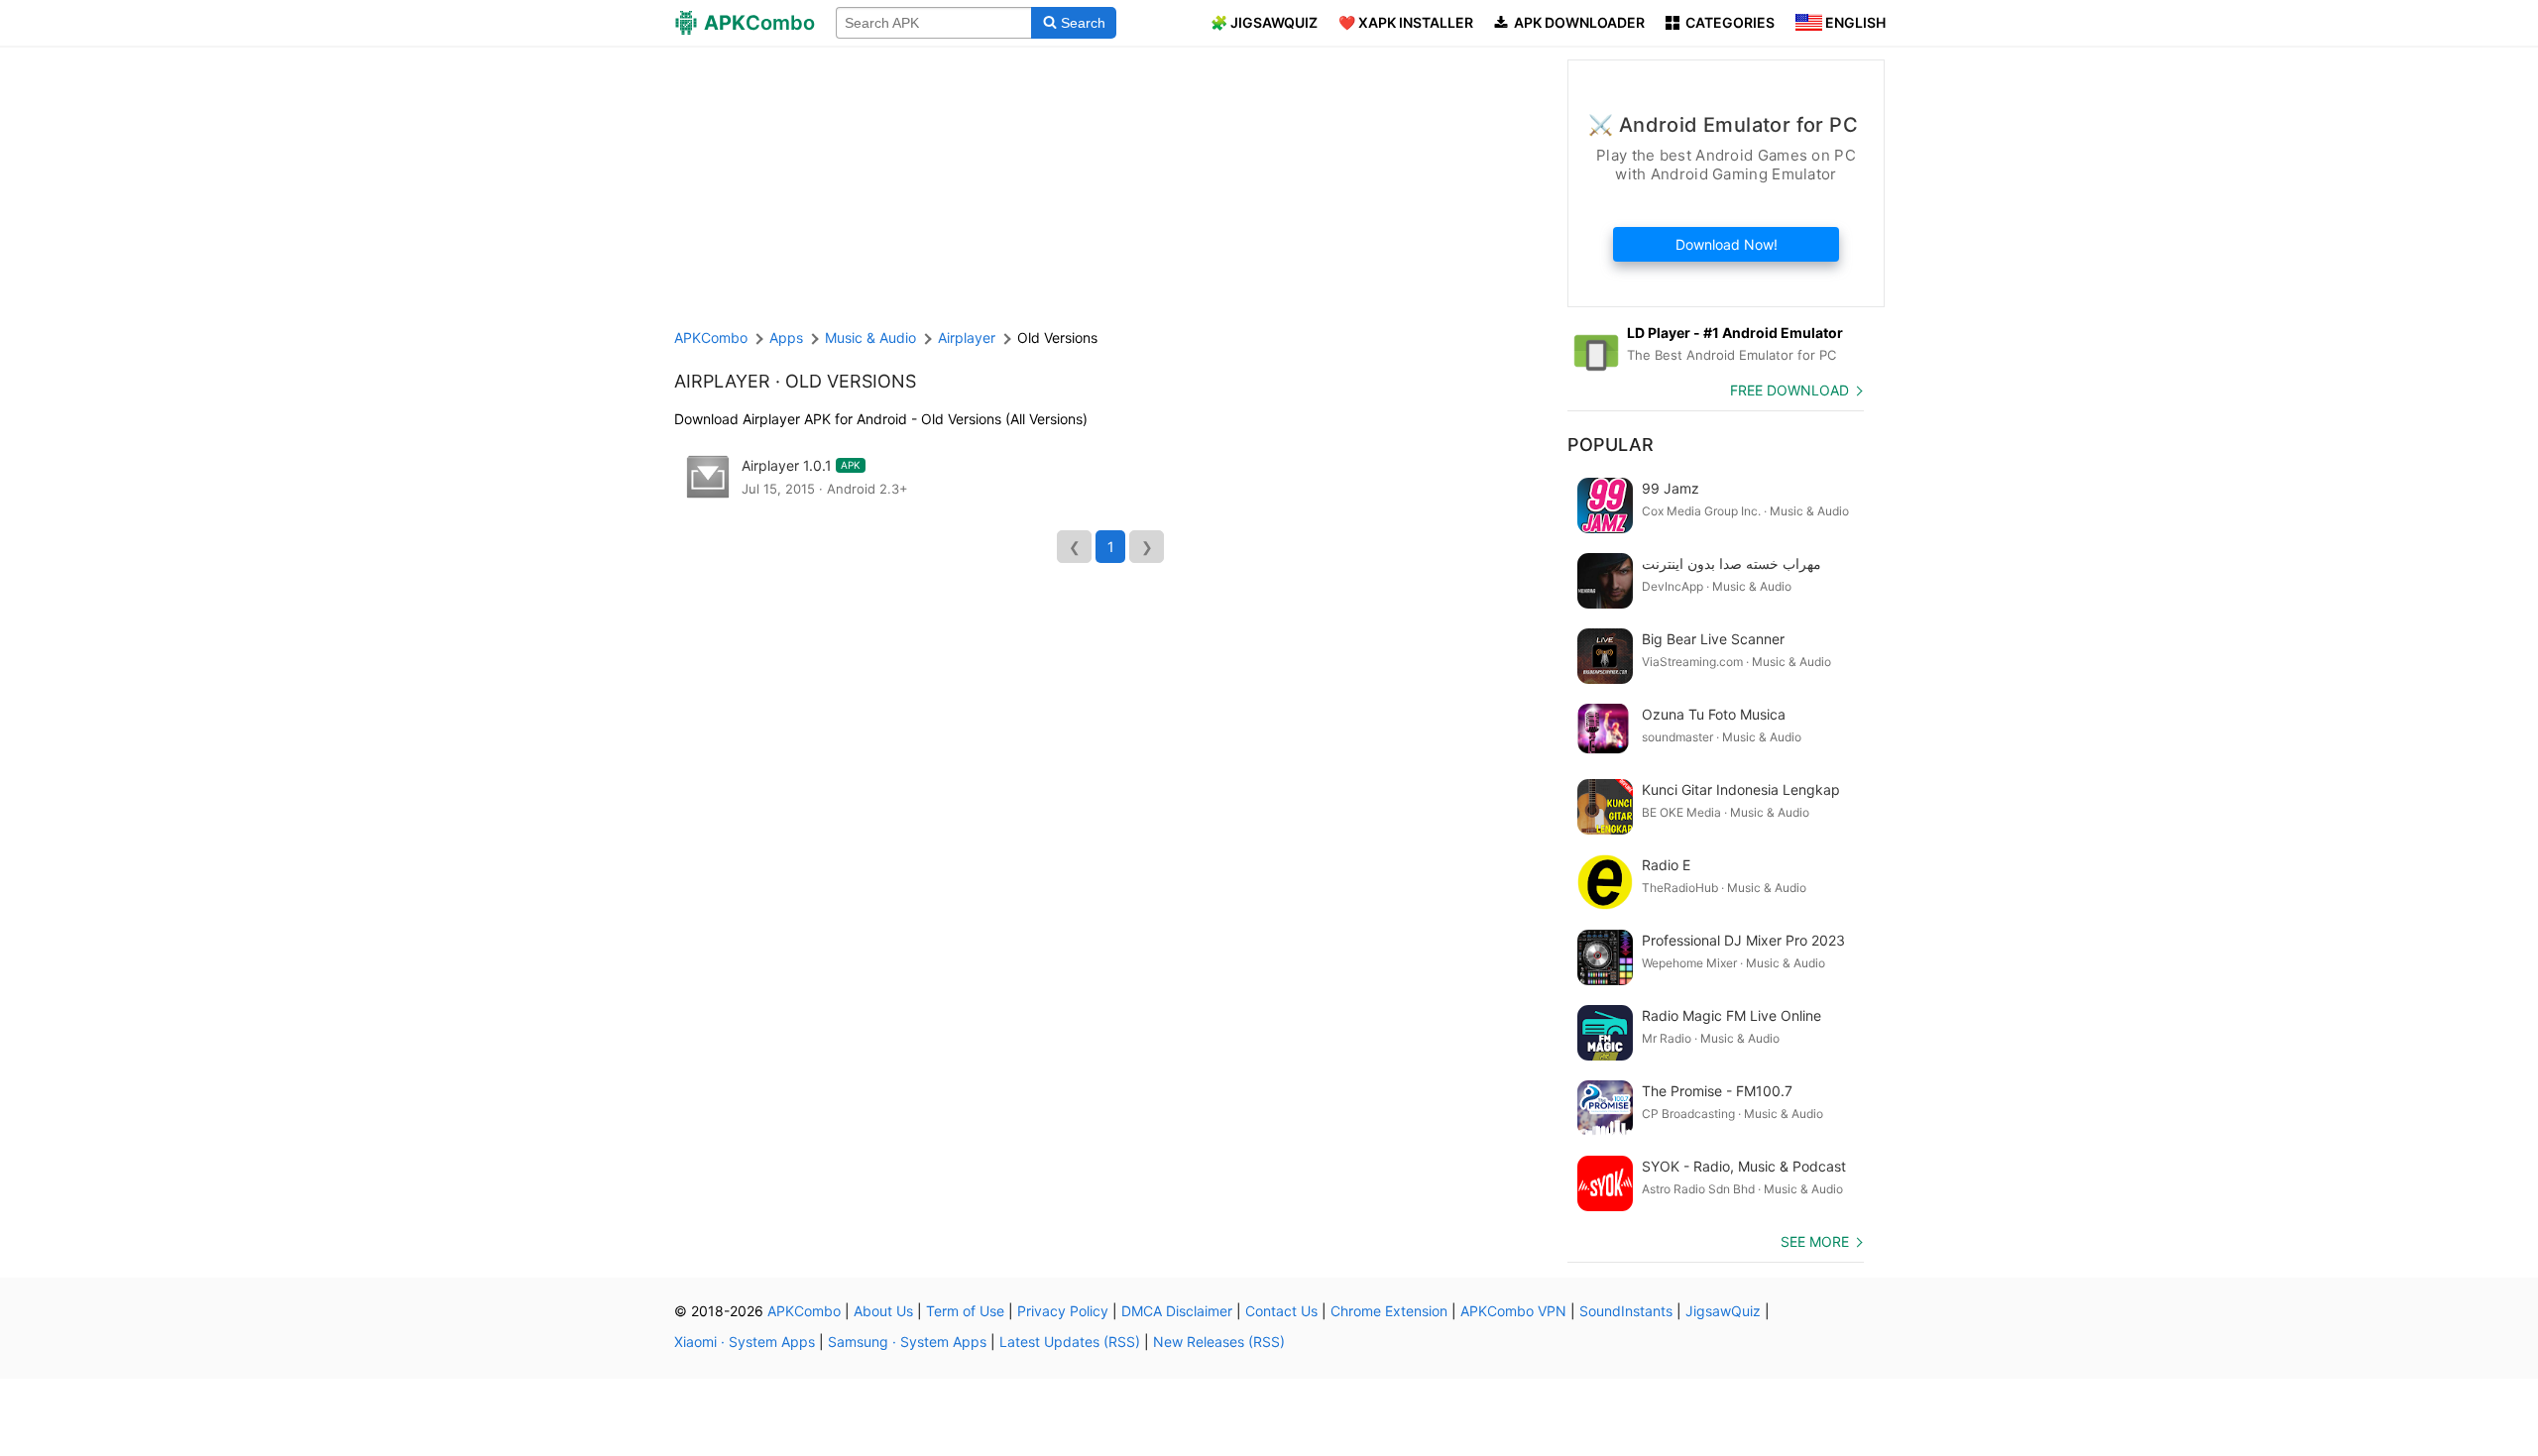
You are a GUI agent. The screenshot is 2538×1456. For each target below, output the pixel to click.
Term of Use (965, 1311)
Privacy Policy (1063, 1311)
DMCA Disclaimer (1177, 1311)
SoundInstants (1626, 1311)
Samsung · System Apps (907, 1342)
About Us (883, 1311)
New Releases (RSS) (1219, 1342)
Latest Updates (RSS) (1070, 1342)
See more (1815, 1241)
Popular (1611, 445)
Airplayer (722, 381)
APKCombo (711, 337)
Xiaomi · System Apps (745, 1342)
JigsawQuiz (1723, 1311)
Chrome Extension (1389, 1311)
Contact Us (1281, 1311)
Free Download (1789, 390)
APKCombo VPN (1513, 1311)
